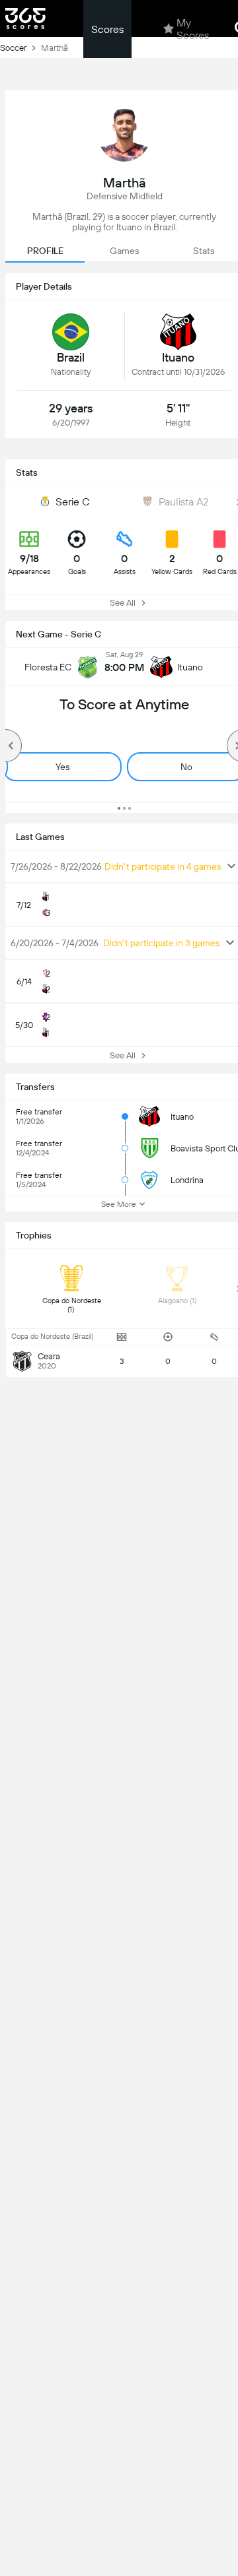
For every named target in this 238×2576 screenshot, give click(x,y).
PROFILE (45, 251)
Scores (107, 29)
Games (124, 251)
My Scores (193, 29)
